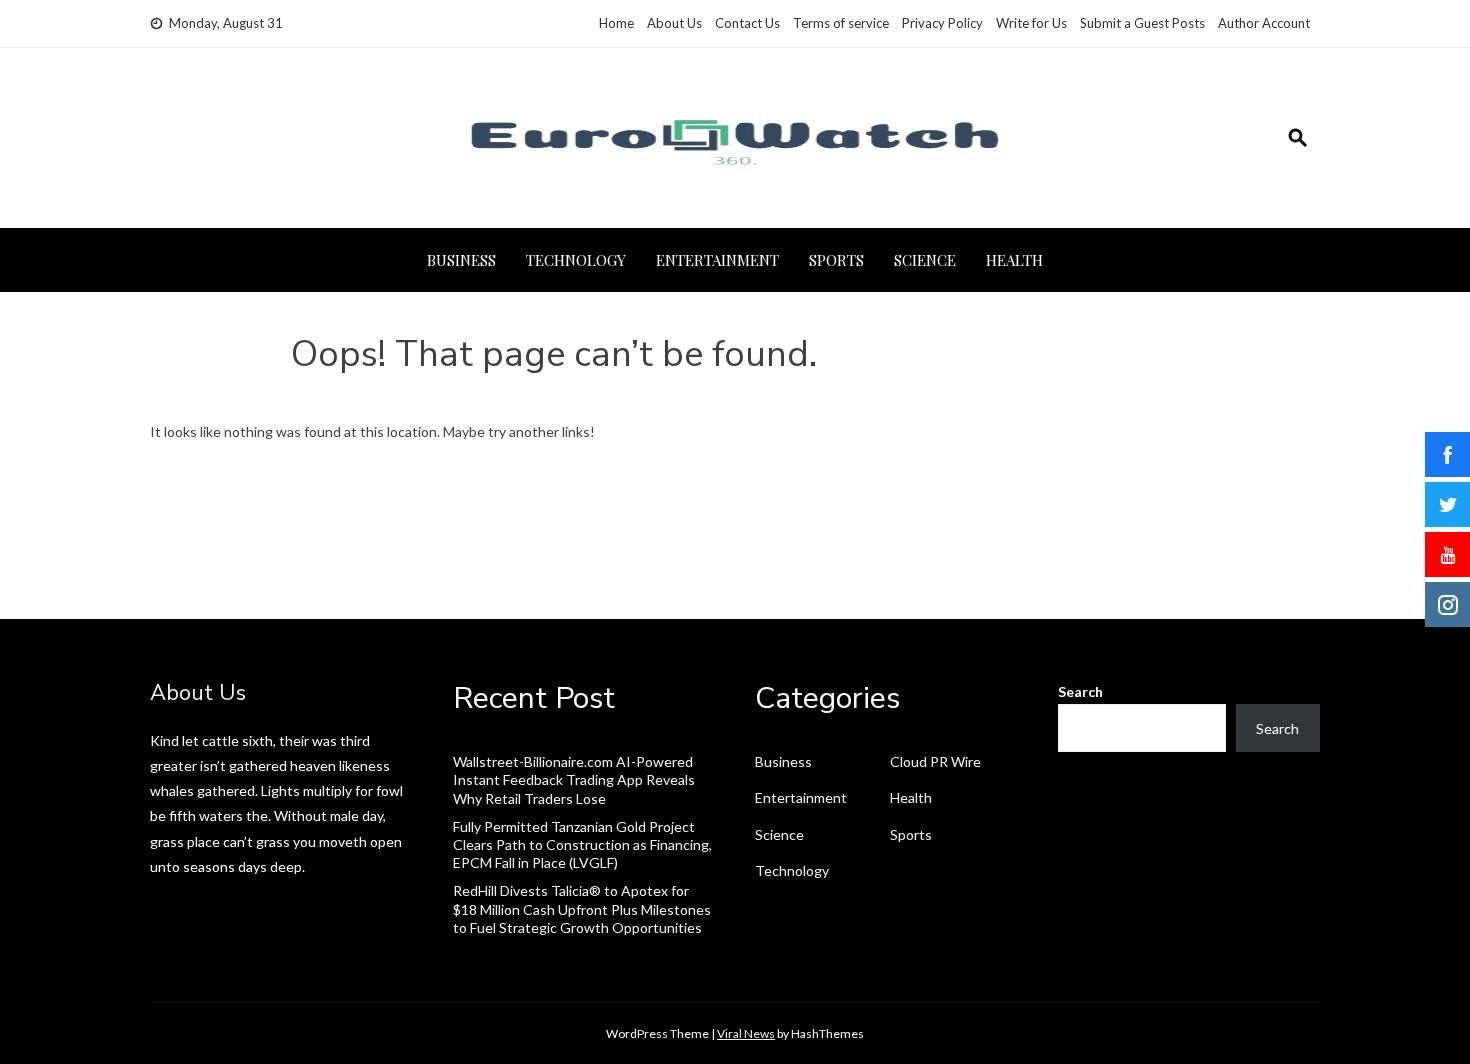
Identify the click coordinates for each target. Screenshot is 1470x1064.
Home (616, 23)
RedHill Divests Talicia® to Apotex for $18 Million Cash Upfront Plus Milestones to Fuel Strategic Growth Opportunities (582, 908)
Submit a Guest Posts (1142, 23)
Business (461, 260)
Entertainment (717, 260)
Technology (576, 260)
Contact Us (747, 23)
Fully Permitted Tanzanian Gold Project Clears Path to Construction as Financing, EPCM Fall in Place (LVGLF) (582, 844)
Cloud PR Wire (935, 761)
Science (925, 260)
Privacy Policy (942, 23)
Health (1014, 260)
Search (1080, 691)
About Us (674, 23)
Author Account (1264, 23)
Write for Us (1031, 23)
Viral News (746, 1033)
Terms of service (841, 23)
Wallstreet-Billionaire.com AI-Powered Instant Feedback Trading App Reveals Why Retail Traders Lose (574, 779)
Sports (836, 260)
